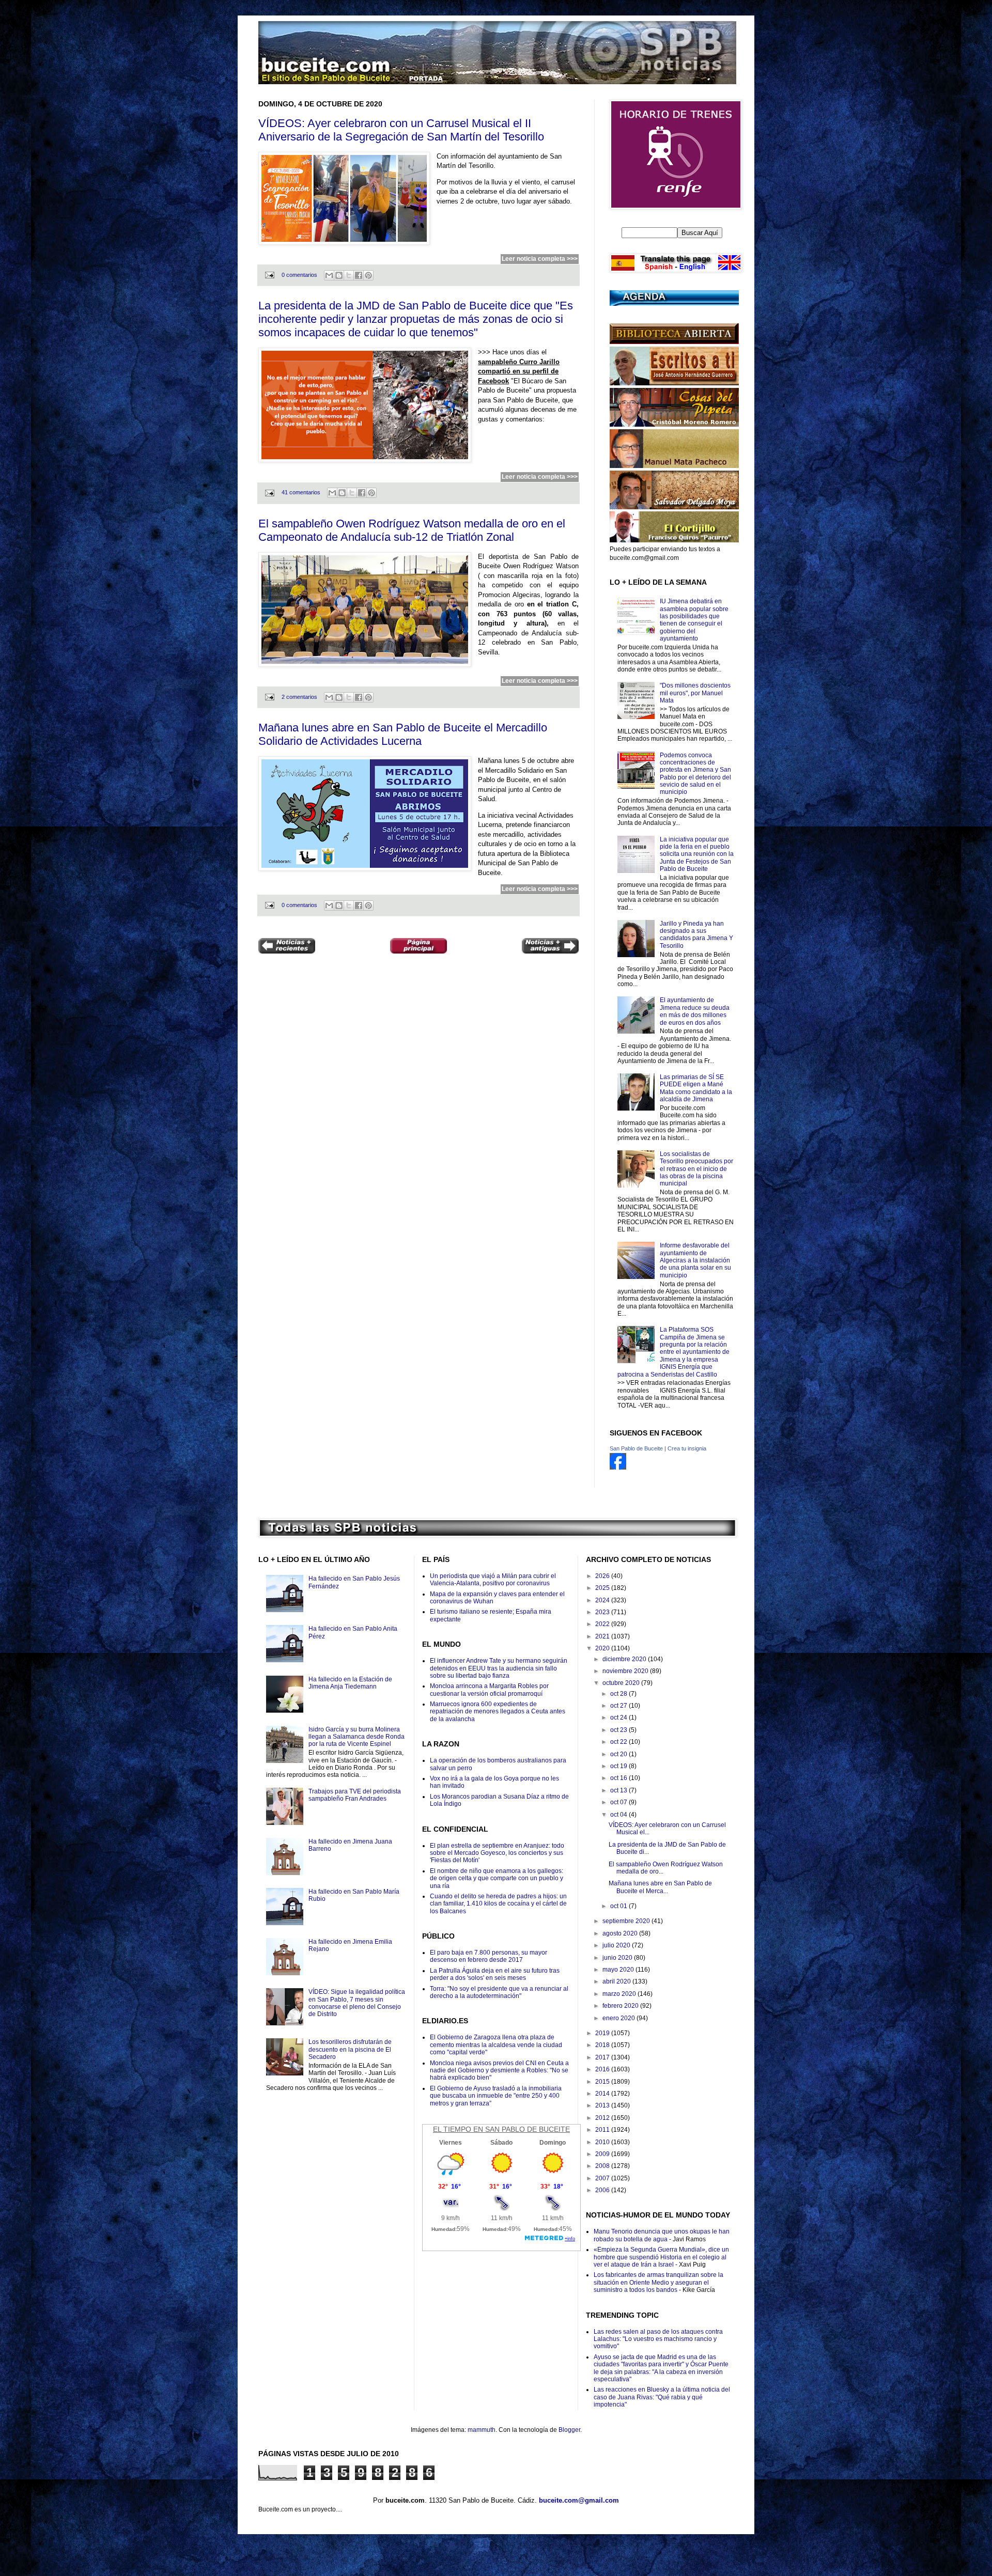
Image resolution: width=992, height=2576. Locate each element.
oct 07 (619, 1802)
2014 (603, 2094)
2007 (603, 2178)
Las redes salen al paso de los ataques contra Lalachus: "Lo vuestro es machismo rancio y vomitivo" (658, 2339)
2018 (603, 2045)
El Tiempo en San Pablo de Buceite (501, 2129)
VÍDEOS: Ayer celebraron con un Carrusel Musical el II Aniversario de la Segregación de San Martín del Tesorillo (401, 130)
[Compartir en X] (349, 275)
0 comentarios (299, 275)
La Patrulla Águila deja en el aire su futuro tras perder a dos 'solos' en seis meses (495, 1974)
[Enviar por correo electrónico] (329, 275)
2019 (603, 2033)
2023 (603, 1612)
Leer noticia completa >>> (540, 259)
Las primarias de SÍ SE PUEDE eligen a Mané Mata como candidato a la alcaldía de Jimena (696, 1088)
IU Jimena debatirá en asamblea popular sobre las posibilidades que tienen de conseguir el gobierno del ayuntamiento (694, 620)
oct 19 (619, 1766)
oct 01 (619, 1906)
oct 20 (619, 1754)
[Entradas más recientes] (287, 947)
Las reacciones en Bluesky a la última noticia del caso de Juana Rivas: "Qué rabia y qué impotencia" (662, 2397)
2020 (603, 1648)
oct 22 (619, 1742)
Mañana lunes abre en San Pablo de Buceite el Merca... (660, 1887)
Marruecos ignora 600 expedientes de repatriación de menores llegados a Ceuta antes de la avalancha (498, 1712)
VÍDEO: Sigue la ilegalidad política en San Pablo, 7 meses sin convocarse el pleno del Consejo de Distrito (357, 2003)
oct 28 (619, 1694)
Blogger (569, 2430)
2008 (603, 2166)
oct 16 (619, 1778)
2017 (603, 2057)
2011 (603, 2130)
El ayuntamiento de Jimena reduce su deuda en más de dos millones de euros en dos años (695, 1011)
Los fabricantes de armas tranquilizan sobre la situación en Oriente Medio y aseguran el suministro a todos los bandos (658, 2282)
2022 (603, 1624)
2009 (603, 2154)
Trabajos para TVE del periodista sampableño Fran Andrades (355, 1795)
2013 (603, 2105)
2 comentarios (299, 697)
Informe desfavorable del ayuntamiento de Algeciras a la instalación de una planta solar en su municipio (695, 1260)
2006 (603, 2190)
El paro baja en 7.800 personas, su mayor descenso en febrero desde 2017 (489, 1956)
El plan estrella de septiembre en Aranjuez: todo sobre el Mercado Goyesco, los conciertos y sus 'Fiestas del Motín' (497, 1853)
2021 (603, 1636)
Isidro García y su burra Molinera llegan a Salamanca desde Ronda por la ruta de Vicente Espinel (357, 1737)
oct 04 (619, 1815)
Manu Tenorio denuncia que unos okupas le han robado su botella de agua (662, 2235)
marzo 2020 (620, 1994)
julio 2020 (617, 1945)
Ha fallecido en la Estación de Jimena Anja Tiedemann (350, 1683)
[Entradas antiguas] (550, 947)
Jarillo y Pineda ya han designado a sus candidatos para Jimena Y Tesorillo (696, 935)
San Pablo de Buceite (636, 1448)
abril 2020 (617, 1981)
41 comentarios (301, 492)
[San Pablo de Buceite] (618, 1467)
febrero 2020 (621, 2006)
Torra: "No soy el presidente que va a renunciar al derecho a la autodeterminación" (499, 1992)
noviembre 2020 (626, 1671)
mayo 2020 (619, 1970)
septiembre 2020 (627, 1921)
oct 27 (619, 1706)
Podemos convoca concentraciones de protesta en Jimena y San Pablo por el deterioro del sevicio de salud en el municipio (695, 774)
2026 (603, 1576)
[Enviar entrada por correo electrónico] (269, 275)
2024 (603, 1600)
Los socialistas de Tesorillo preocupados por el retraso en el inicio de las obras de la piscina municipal (696, 1169)
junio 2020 (618, 1958)
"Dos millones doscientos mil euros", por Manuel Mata (695, 693)
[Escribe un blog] (339, 275)
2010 (603, 2142)
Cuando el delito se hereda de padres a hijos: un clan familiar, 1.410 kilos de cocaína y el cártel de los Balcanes (498, 1904)
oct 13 (619, 1790)
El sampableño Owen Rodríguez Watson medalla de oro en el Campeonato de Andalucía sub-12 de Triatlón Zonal (412, 530)
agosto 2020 (621, 1933)
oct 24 (619, 1718)
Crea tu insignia (687, 1448)
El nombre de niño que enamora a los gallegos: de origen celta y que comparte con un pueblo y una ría (497, 1878)
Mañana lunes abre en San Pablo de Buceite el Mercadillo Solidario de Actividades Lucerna (403, 734)
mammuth (482, 2430)
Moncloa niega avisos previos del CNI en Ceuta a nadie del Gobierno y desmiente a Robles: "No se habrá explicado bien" (499, 2071)
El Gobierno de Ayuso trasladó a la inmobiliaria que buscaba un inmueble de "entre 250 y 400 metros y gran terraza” (496, 2096)
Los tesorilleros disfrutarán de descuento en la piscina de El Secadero (350, 2049)
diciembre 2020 (625, 1659)
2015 (603, 2082)
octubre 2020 (622, 1683)
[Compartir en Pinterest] (368, 275)
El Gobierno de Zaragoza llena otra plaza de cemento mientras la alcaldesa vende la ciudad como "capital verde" (496, 2045)
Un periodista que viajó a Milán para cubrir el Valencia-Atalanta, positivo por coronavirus (493, 1580)
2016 (603, 2069)
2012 (603, 2118)
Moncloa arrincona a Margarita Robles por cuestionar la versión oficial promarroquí (489, 1690)
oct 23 (619, 1730)
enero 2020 (619, 2018)
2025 (603, 1588)
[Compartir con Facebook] (359, 275)
